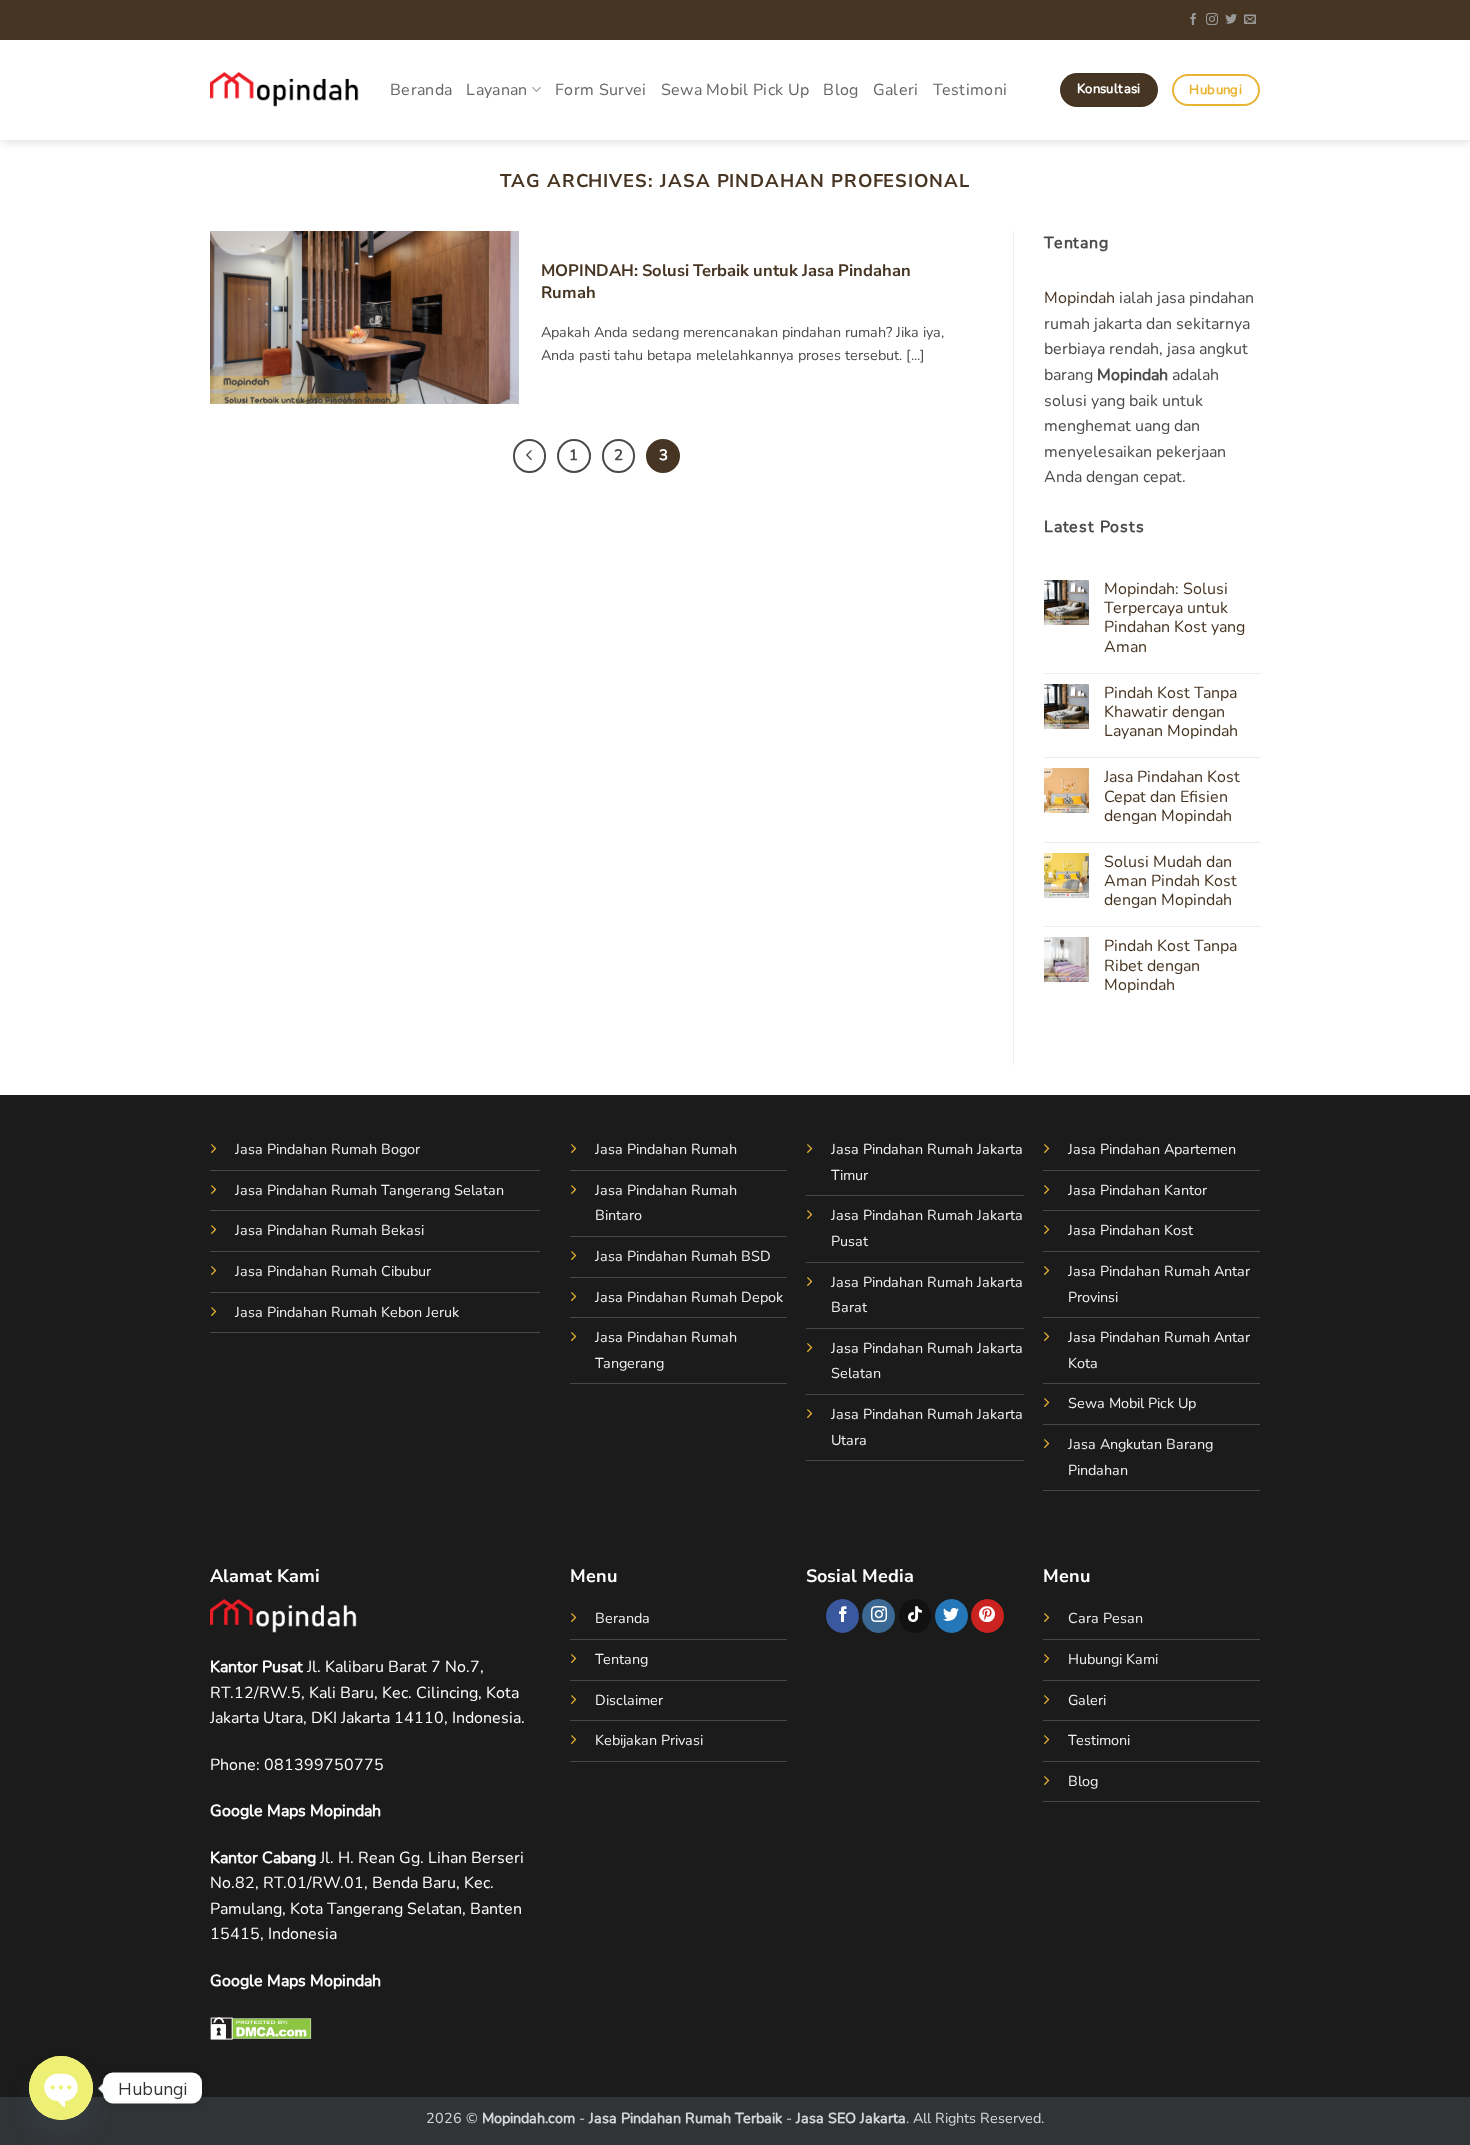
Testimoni (970, 90)
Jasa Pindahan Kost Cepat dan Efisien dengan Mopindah (1171, 798)
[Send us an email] (1250, 20)
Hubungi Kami (1113, 1659)
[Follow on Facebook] (1193, 20)
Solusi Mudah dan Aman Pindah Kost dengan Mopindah (1169, 882)
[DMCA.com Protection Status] (261, 2027)
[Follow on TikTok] (915, 1616)
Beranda (421, 90)
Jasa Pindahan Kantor (1137, 1190)
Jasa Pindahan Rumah (666, 1149)
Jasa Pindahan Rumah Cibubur (333, 1271)
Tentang (621, 1659)
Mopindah (1079, 298)
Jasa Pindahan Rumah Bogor (327, 1149)
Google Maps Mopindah (295, 1811)
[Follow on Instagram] (1212, 20)
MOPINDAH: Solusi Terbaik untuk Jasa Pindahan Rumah (726, 281)
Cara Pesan (1105, 1618)
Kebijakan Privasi (649, 1740)
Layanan (496, 90)
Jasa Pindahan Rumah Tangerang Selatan (369, 1190)
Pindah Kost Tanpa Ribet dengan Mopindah (1169, 967)
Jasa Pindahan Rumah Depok (689, 1297)
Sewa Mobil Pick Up (735, 90)
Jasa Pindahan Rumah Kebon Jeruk (347, 1312)
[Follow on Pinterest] (987, 1616)
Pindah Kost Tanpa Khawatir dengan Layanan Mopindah (1170, 713)
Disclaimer (629, 1700)
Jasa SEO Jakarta (851, 2118)
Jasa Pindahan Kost (1130, 1230)
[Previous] (530, 456)
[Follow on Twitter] (1231, 20)
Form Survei (601, 90)
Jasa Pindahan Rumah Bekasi (329, 1230)
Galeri (896, 90)
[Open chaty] (61, 2088)
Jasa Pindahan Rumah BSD (683, 1256)
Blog (840, 90)
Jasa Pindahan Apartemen (1152, 1149)
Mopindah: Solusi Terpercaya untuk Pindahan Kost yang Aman (1173, 618)
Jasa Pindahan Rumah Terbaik (685, 2118)
